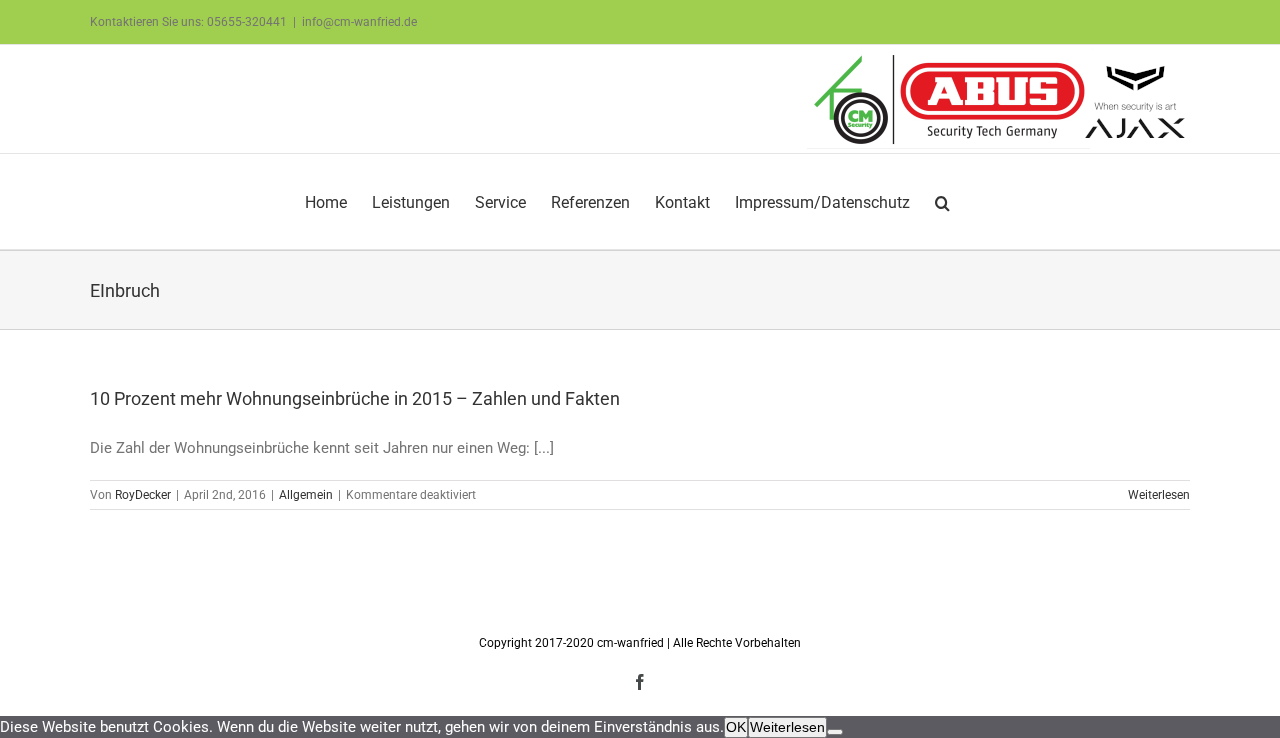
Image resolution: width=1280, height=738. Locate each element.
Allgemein (306, 495)
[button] (942, 201)
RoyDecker (143, 495)
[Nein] (835, 732)
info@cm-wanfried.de (359, 22)
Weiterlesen (1159, 495)
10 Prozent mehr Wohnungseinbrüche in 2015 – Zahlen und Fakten (355, 398)
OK (736, 727)
